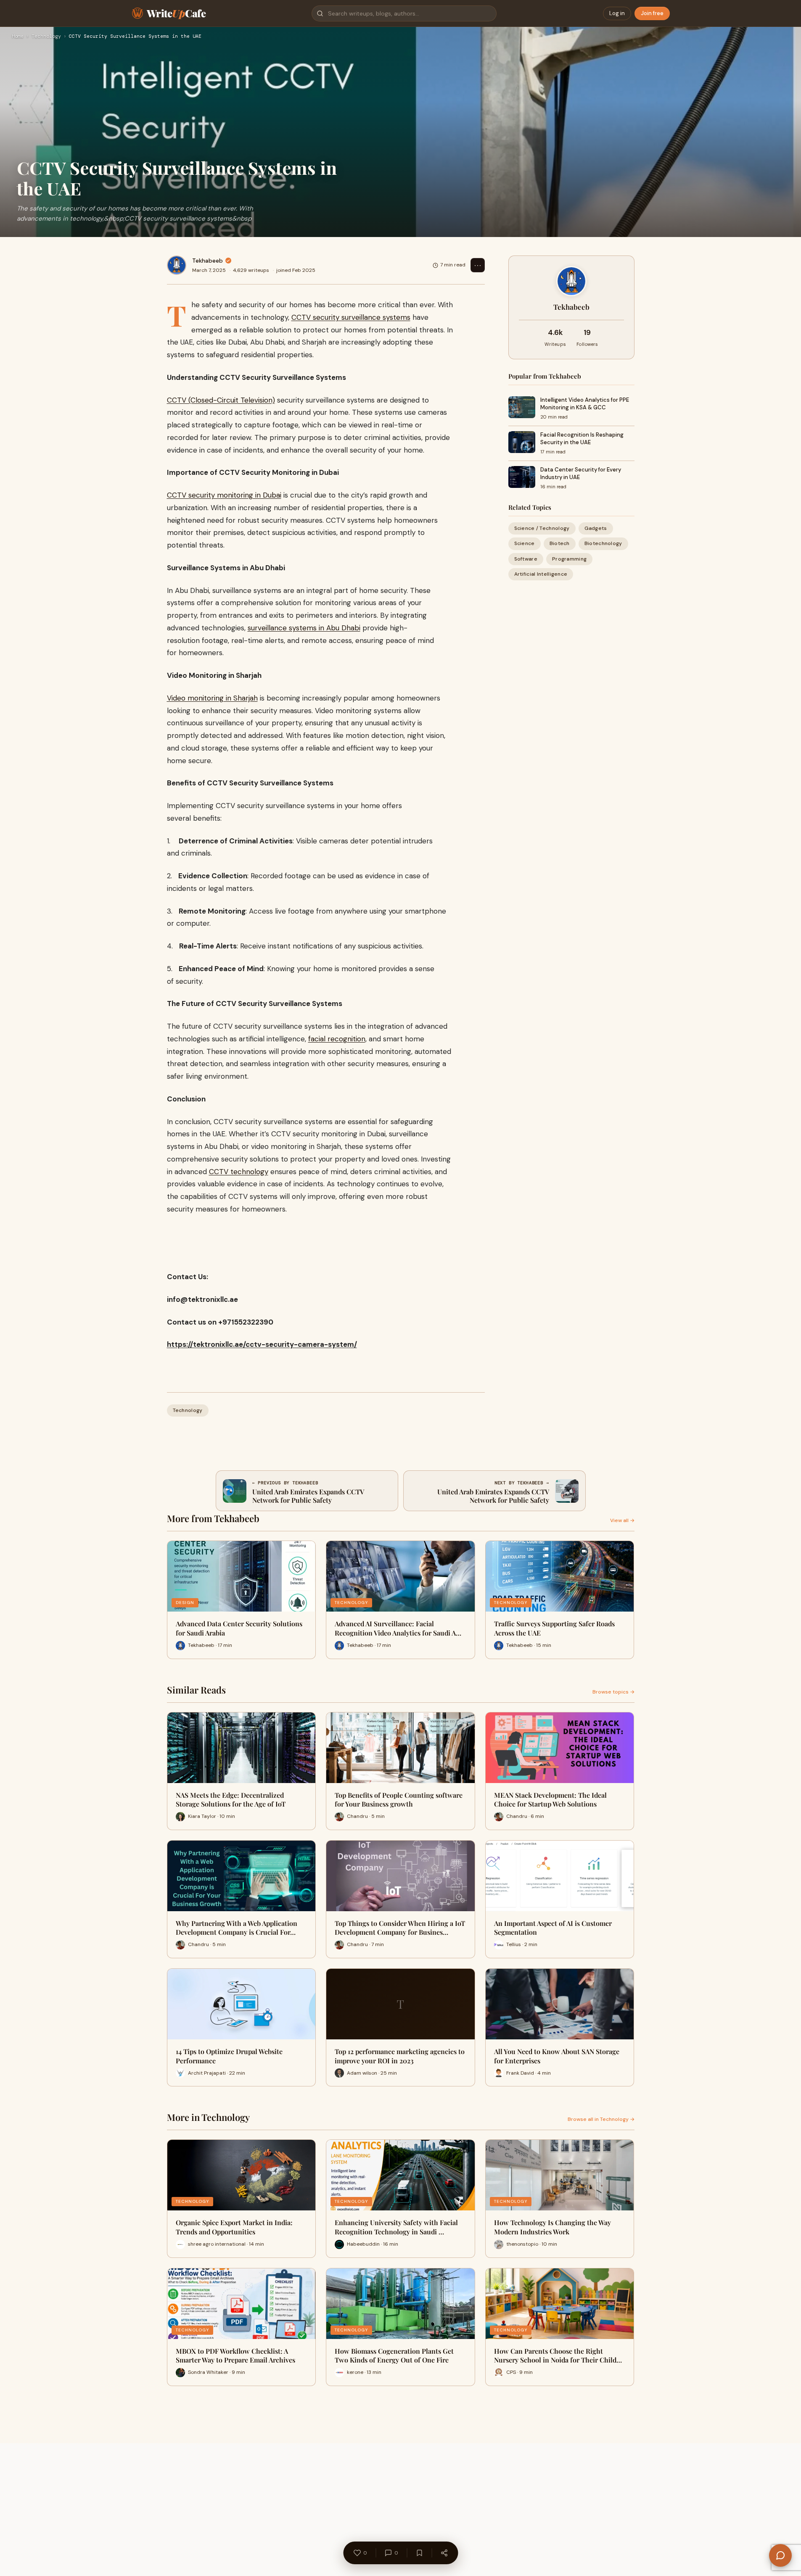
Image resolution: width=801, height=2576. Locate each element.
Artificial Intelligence (541, 574)
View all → (622, 1520)
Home (18, 37)
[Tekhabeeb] (177, 265)
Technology (46, 37)
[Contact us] (780, 2555)
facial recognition (337, 1039)
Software (526, 558)
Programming (569, 558)
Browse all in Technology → (601, 2119)
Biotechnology (603, 543)
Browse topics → (613, 1692)
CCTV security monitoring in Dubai (224, 495)
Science (525, 543)
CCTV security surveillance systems (351, 317)
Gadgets (596, 528)
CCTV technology (239, 1172)
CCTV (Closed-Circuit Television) (221, 400)
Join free (652, 13)
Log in (617, 13)
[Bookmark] (419, 2553)
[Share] (444, 2553)
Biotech (560, 543)
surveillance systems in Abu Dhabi (304, 628)
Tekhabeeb (208, 261)
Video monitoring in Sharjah (212, 698)
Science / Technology (542, 528)
